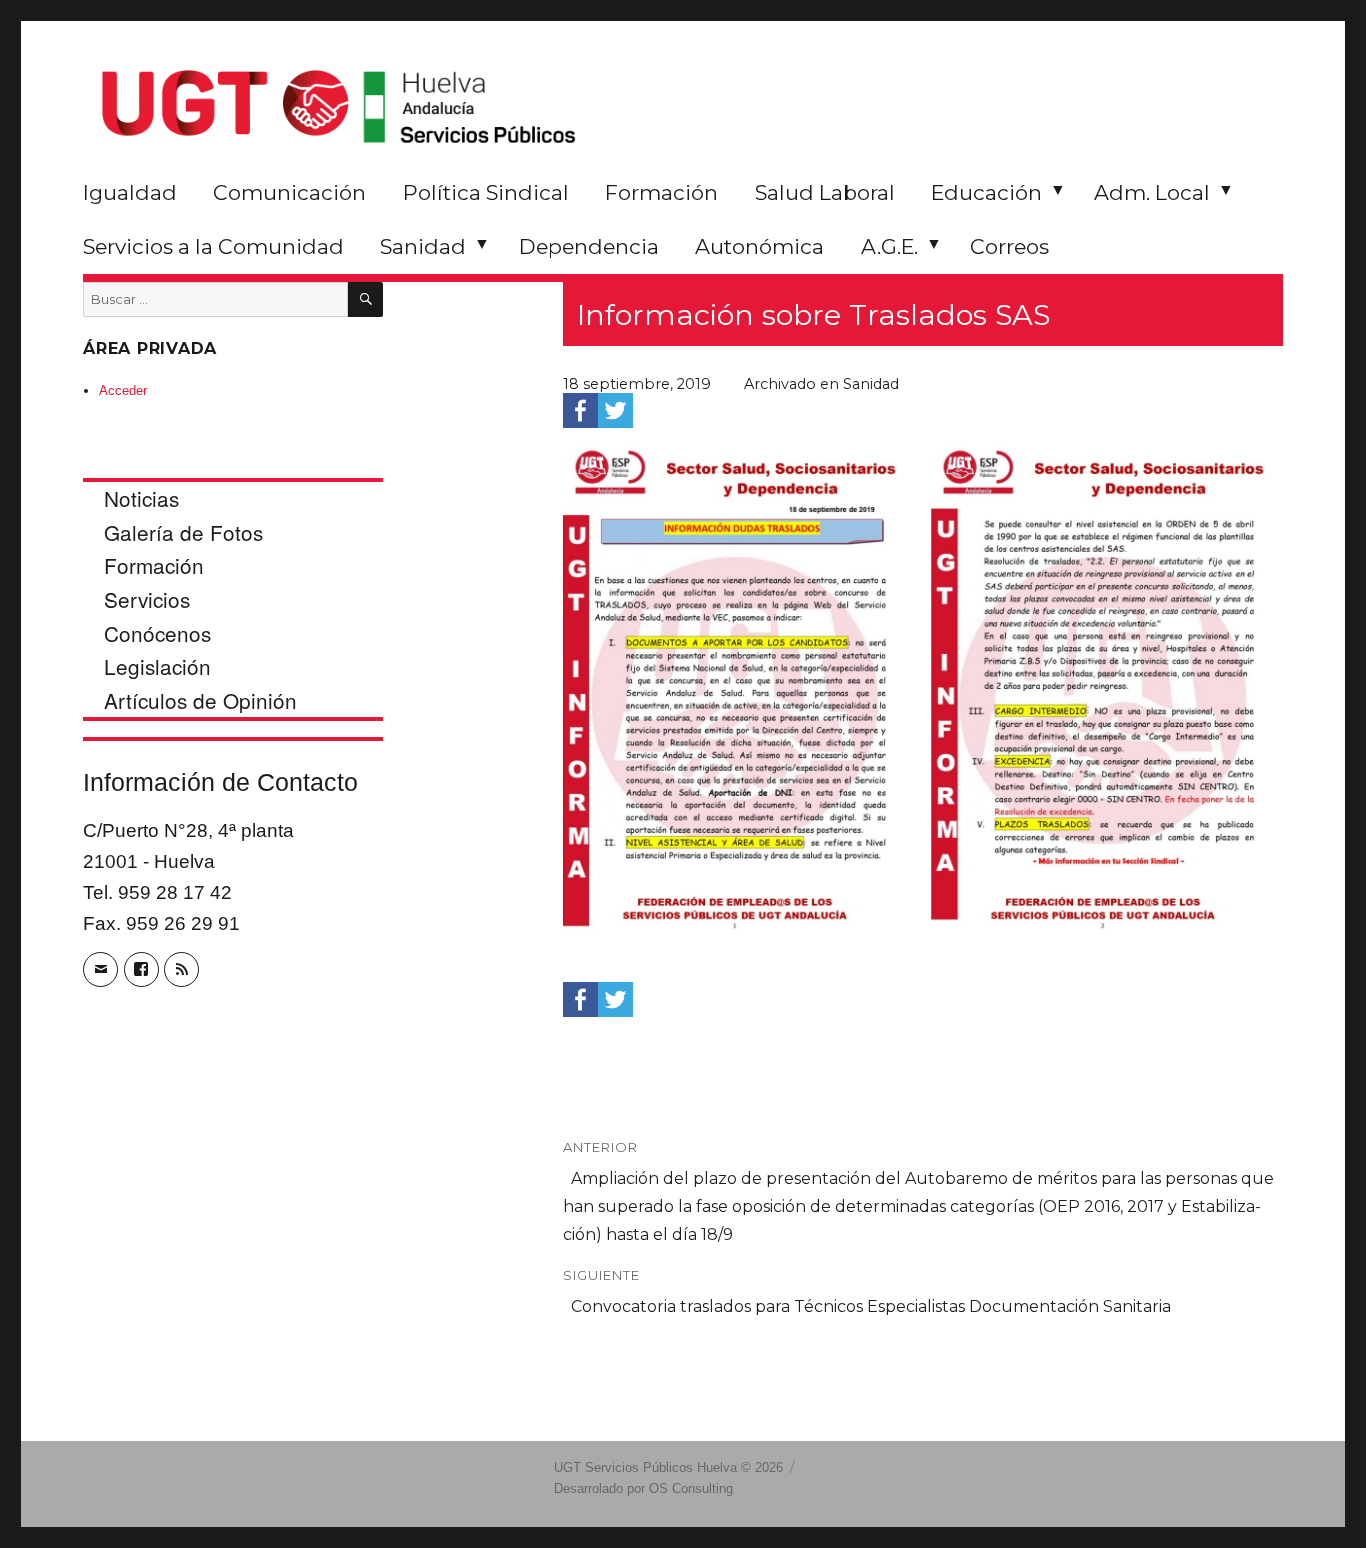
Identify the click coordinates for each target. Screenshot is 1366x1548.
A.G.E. (889, 246)
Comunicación (289, 192)
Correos (1009, 246)
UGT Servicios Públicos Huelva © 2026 (668, 1467)
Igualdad (130, 192)
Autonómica (759, 246)
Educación (986, 192)
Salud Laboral (825, 192)
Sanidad (423, 246)
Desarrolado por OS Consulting (643, 1488)
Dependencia (589, 246)
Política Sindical (486, 192)
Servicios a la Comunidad (213, 246)
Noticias (141, 498)
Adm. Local (1152, 192)
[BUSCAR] (365, 299)
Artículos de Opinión (200, 700)
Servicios (147, 599)
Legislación (157, 666)
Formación (661, 192)
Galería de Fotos (183, 532)
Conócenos (157, 633)
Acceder (123, 390)
